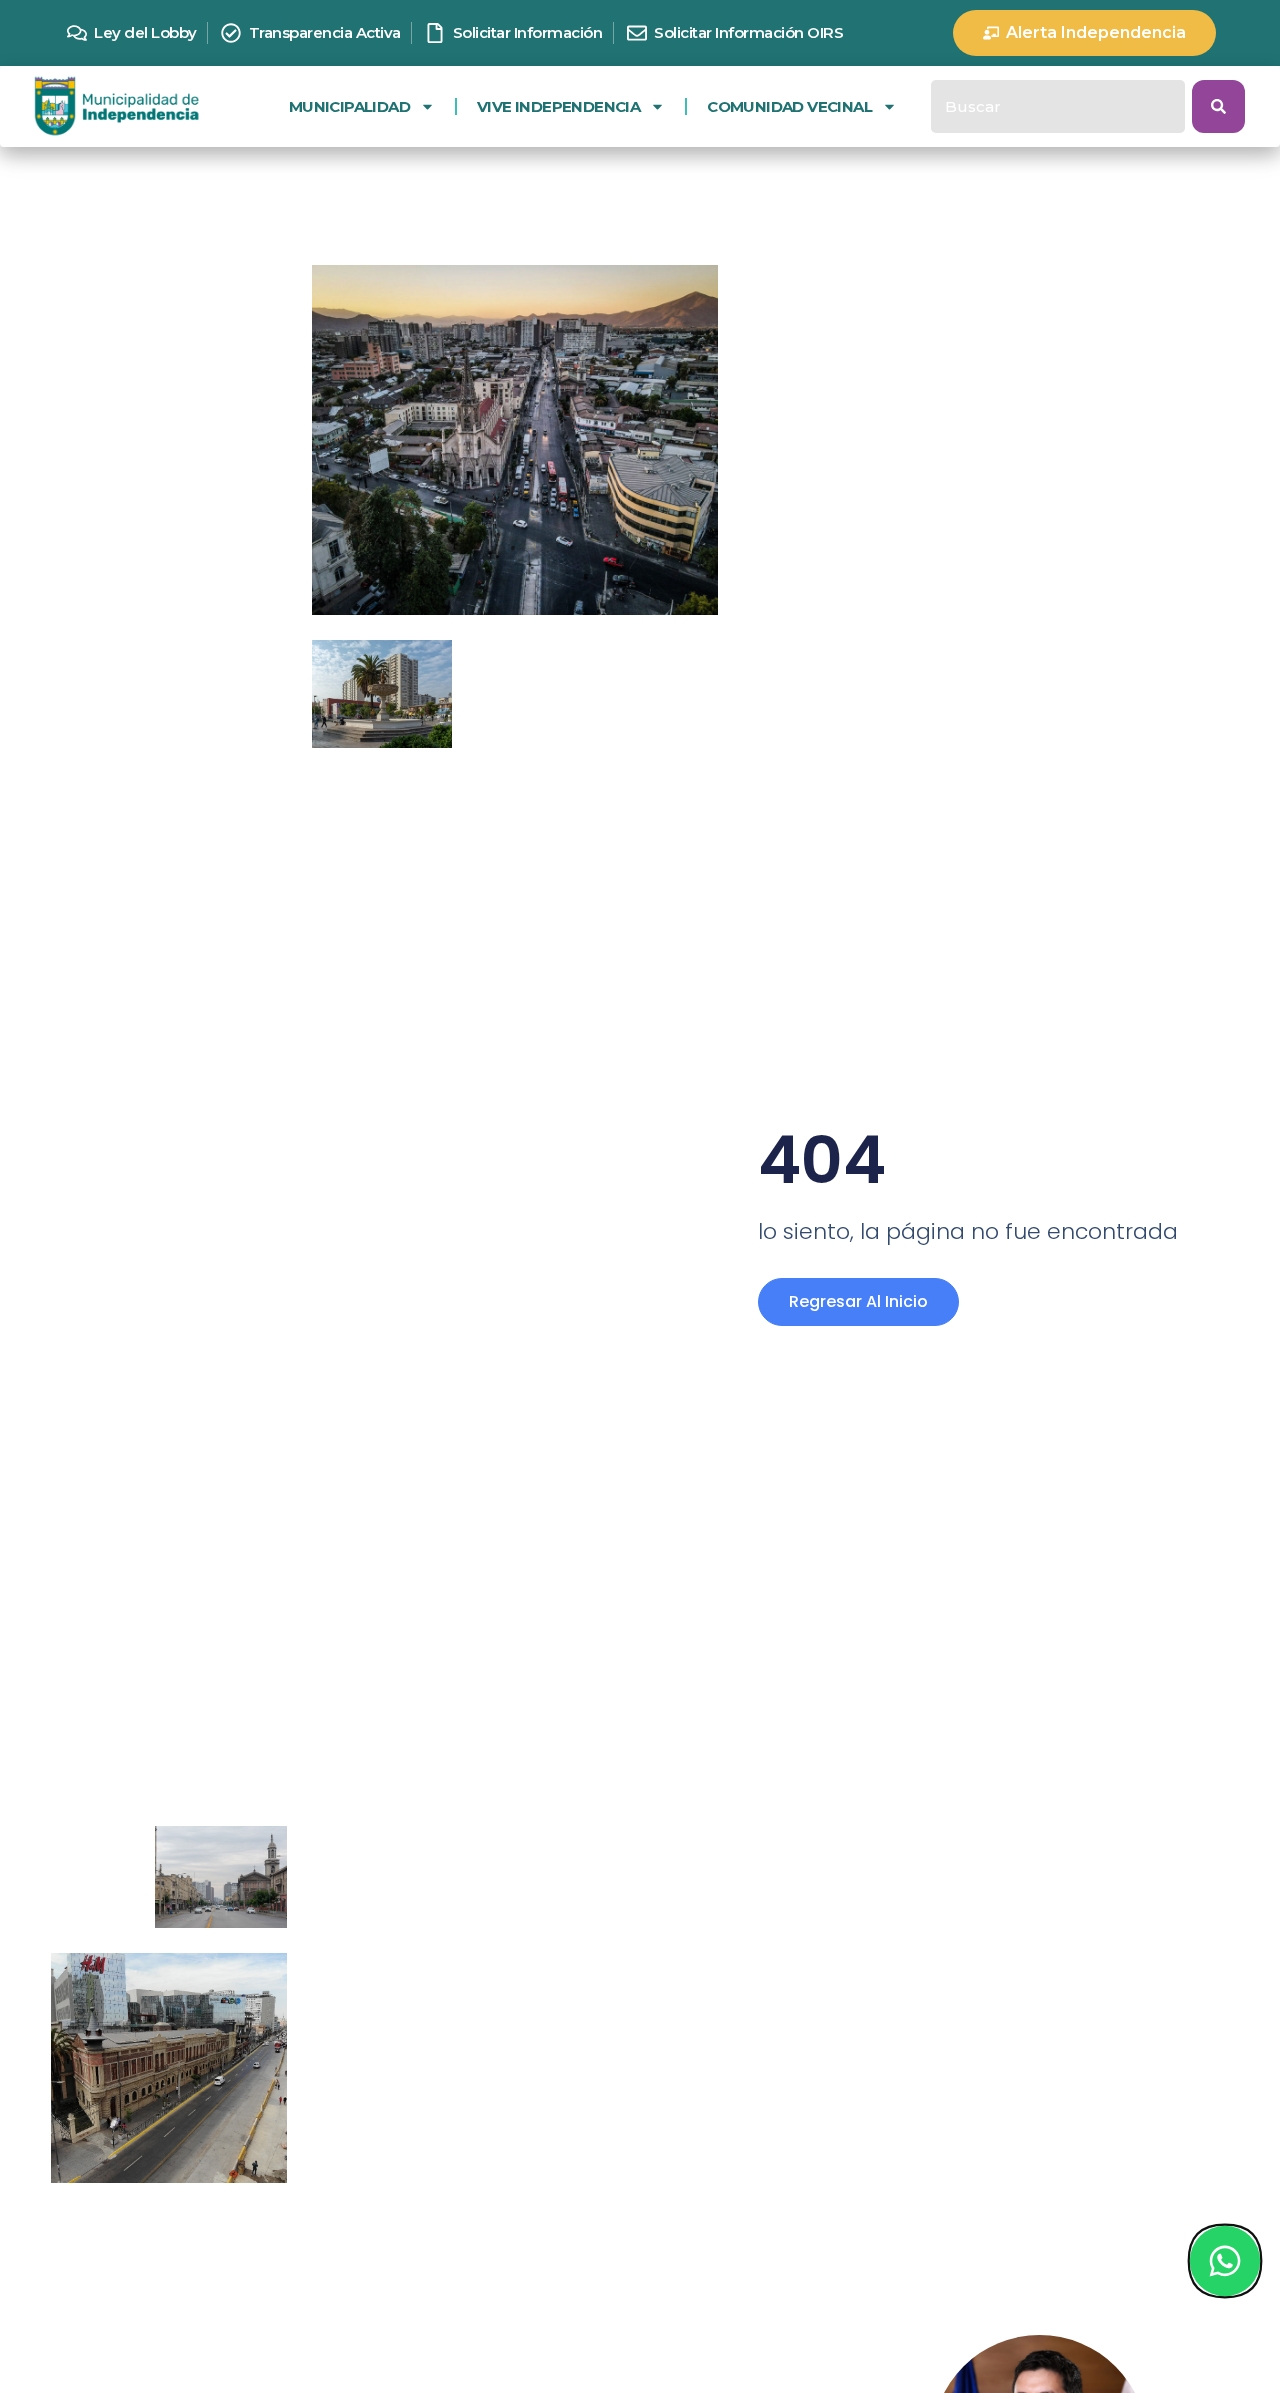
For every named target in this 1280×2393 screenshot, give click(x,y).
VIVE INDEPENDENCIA (558, 106)
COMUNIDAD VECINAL (789, 106)
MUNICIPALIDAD (349, 106)
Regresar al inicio (858, 1301)
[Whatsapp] (1224, 2261)
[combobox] (1058, 106)
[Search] (1218, 106)
